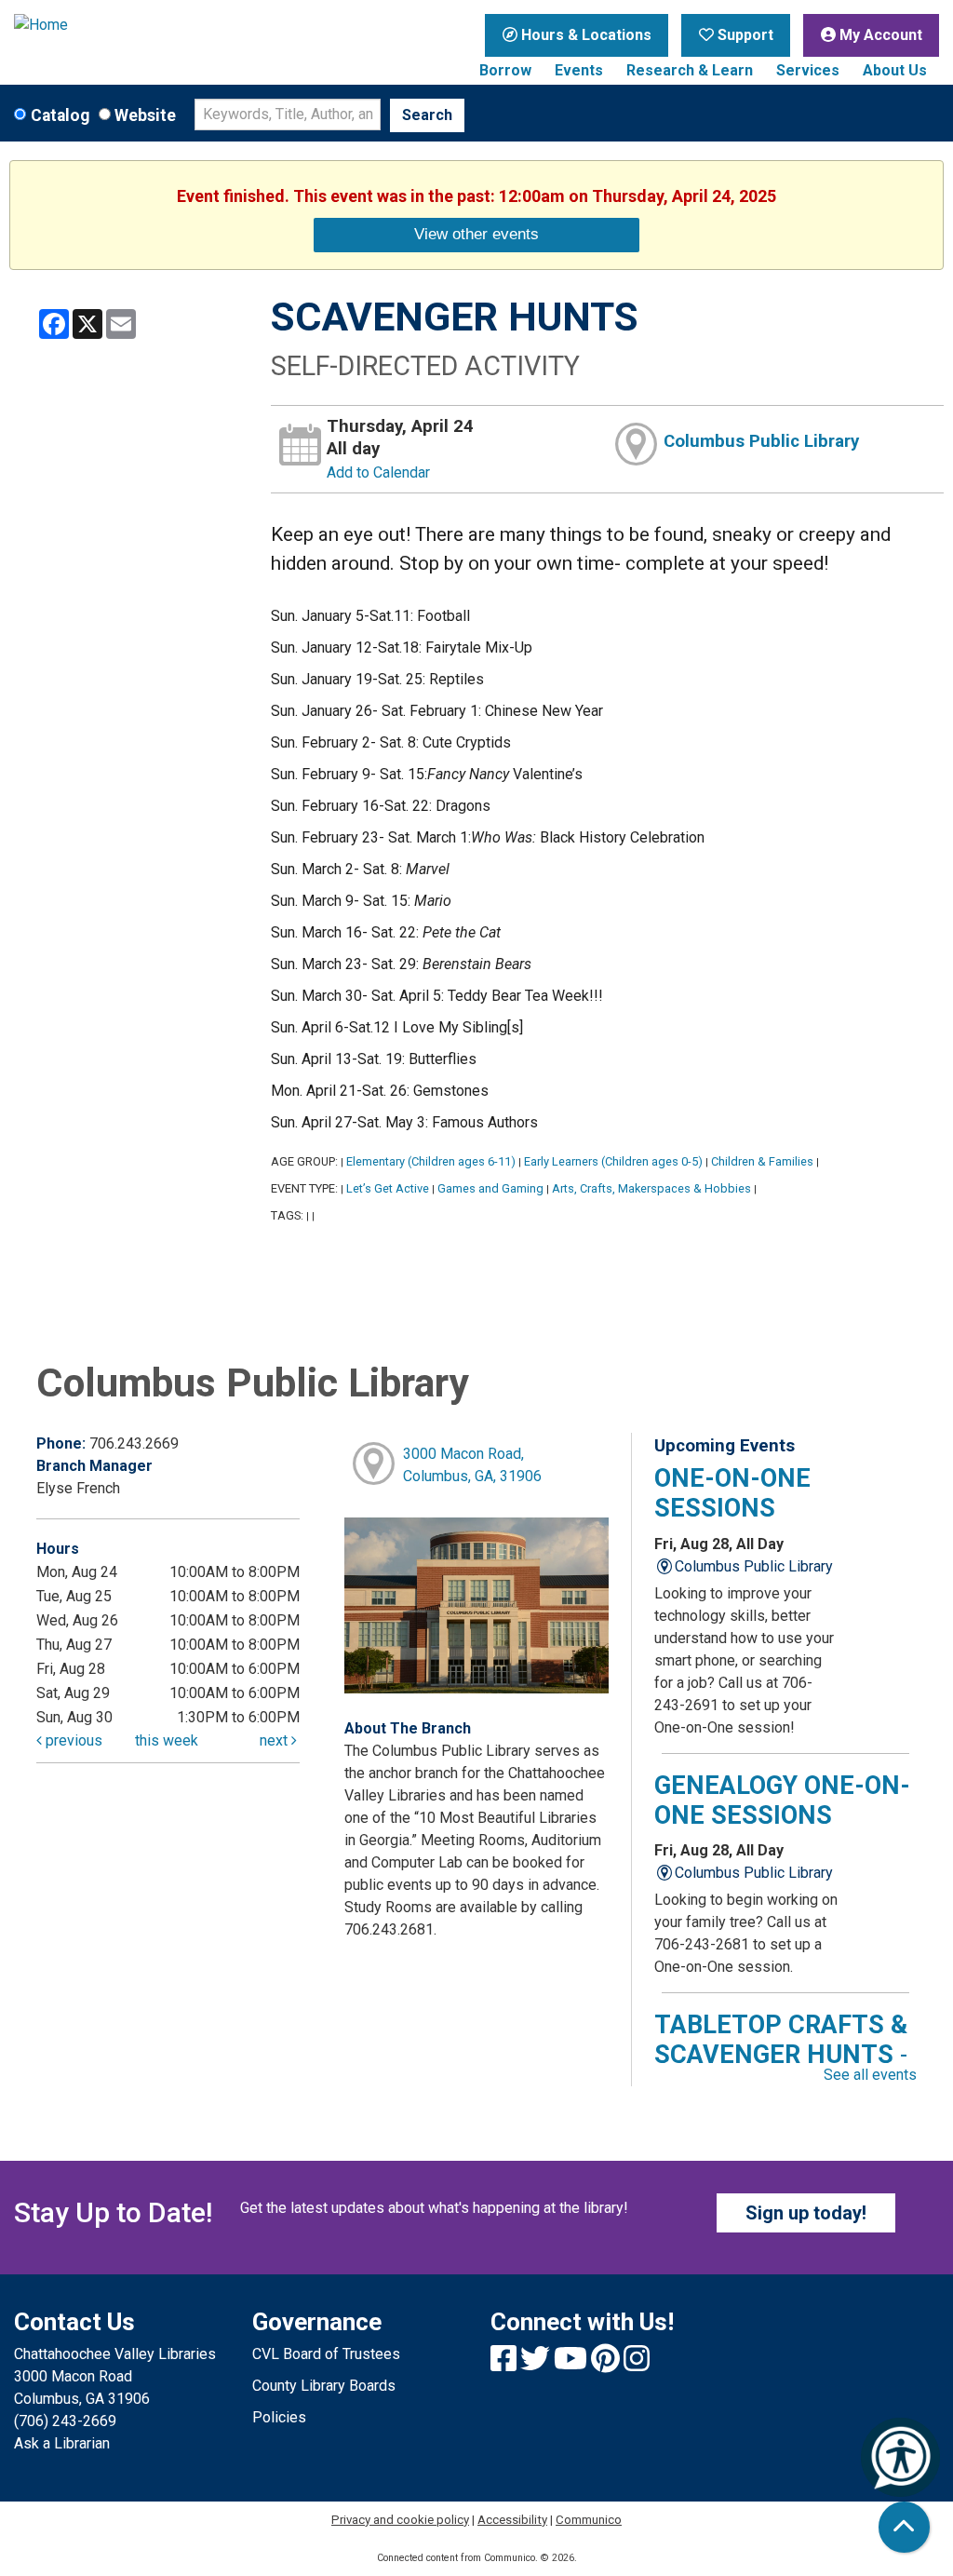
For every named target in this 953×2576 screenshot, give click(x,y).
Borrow (505, 70)
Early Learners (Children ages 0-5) (613, 1161)
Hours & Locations (584, 35)
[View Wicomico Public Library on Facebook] (505, 2364)
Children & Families (762, 1161)
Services (808, 70)
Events (579, 70)
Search (427, 115)
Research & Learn (690, 70)
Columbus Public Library (761, 441)
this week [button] (167, 1740)
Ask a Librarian (62, 2443)
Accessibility (512, 2520)
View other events (476, 234)
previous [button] (72, 1740)
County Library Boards (324, 2386)
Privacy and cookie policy (400, 2520)
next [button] (275, 1740)
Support (744, 35)
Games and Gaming (490, 1188)
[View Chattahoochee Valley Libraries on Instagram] (637, 2364)
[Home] (119, 25)
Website (145, 115)
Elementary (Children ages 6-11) (431, 1161)
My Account (879, 35)
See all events (870, 2075)
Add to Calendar (378, 472)
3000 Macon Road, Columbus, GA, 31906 (472, 1465)
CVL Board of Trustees (326, 2354)
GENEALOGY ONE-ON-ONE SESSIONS (782, 1801)
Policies (279, 2417)
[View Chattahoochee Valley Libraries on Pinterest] (607, 2364)
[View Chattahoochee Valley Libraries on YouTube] (572, 2364)
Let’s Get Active (388, 1188)
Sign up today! (806, 2213)
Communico (589, 2520)
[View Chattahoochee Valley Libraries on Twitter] (537, 2364)
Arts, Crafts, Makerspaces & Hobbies (651, 1188)
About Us (895, 70)
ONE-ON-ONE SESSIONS (732, 1493)
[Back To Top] (904, 2527)
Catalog (60, 115)
